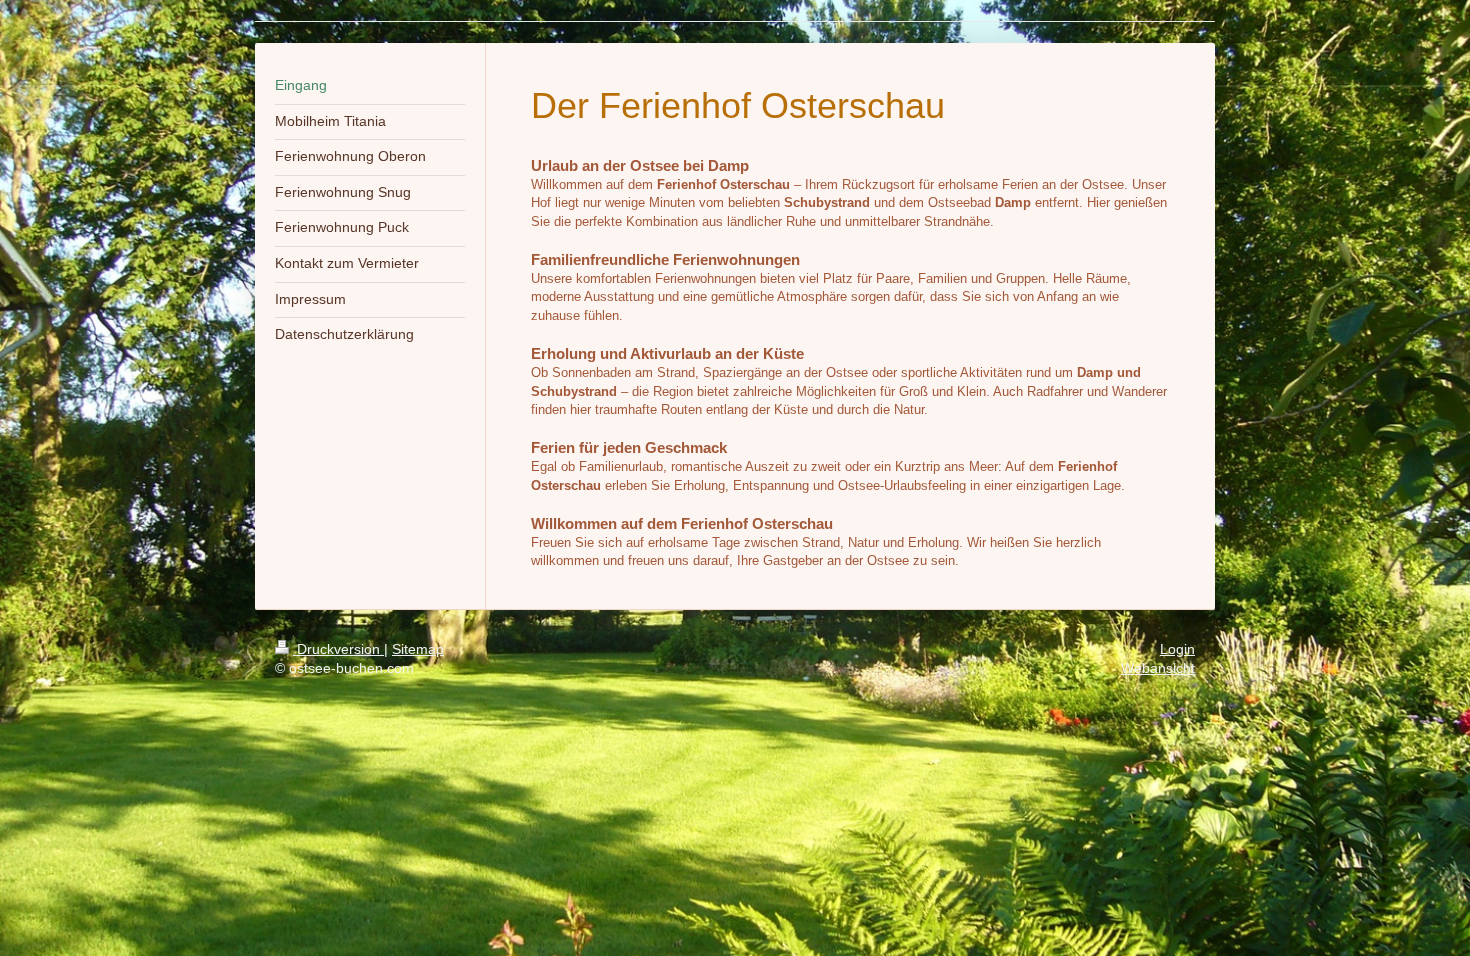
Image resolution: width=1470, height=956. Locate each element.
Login (1177, 649)
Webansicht (1158, 668)
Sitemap (418, 649)
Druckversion (338, 649)
